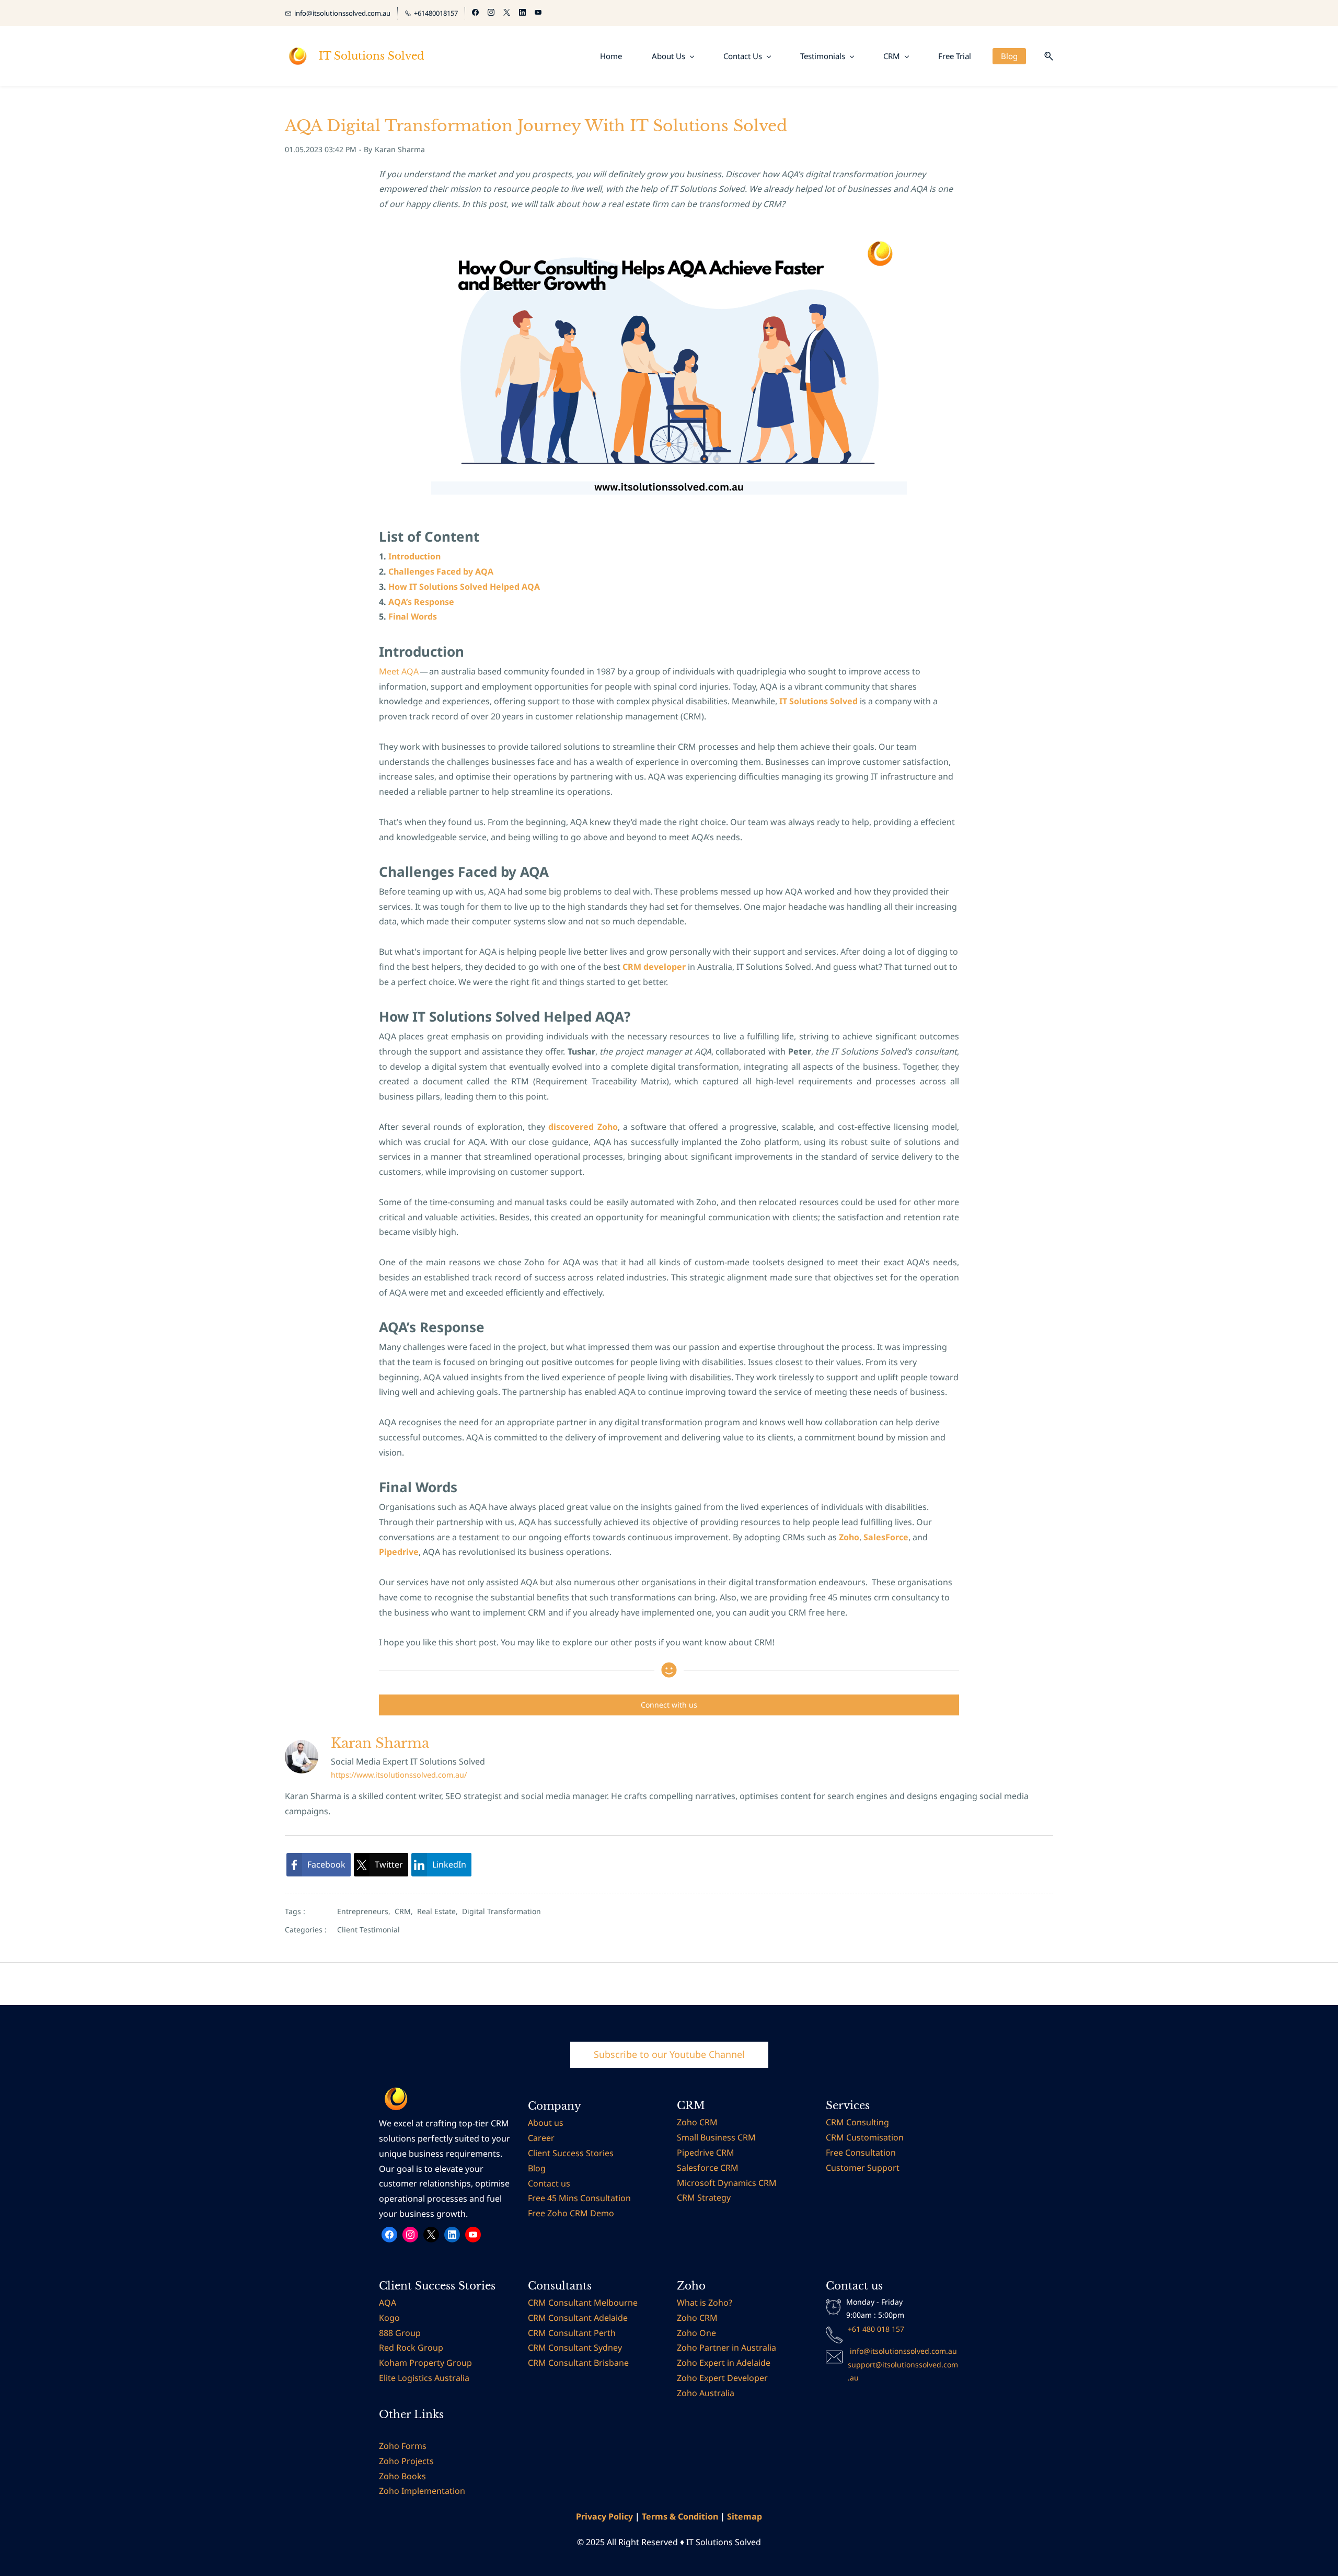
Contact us (549, 2183)
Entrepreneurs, (366, 1911)
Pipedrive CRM (706, 2153)
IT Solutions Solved (818, 701)
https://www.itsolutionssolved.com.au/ (399, 1775)
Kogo (389, 2318)
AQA (389, 2303)
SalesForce (886, 1537)
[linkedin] (522, 13)
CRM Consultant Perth (572, 2333)
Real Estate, (440, 1911)
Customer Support (863, 2168)
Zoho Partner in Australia (726, 2348)
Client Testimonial (368, 1930)
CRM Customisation (865, 2137)
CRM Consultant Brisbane (578, 2363)
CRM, (406, 1911)
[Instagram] (410, 2235)
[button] (1045, 56)
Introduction (414, 556)
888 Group (400, 2333)
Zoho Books (403, 2476)
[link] (319, 1865)
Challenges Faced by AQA (441, 571)
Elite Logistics (406, 2378)
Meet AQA (399, 671)
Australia (451, 2378)
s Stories (597, 2153)
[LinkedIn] (452, 2235)
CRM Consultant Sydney (575, 2348)
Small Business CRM (716, 2137)
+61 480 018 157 (876, 2329)
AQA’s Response (421, 602)
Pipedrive (399, 1552)
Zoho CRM (697, 2122)
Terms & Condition (680, 2516)
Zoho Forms (403, 2446)
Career (542, 2138)
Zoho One (696, 2333)
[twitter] (507, 13)
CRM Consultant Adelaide (578, 2318)
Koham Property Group (425, 2363)
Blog (538, 2168)
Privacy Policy (604, 2516)
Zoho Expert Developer (722, 2378)
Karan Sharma (400, 149)
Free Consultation (862, 2153)
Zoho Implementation (422, 2491)
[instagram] (491, 13)
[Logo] (298, 56)
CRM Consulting (857, 2122)
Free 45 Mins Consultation (579, 2198)
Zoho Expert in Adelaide (724, 2363)
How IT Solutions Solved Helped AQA (464, 587)
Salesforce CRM (708, 2168)
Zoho (849, 1537)
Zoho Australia (706, 2393)
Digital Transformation (501, 1911)
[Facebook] (389, 2235)
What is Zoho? (705, 2303)
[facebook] (475, 13)
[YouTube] (473, 2235)
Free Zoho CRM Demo (571, 2213)
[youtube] (538, 13)
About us (546, 2123)
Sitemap (745, 2516)
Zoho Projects (407, 2461)
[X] (431, 2235)
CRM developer (654, 967)
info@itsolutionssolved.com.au (903, 2351)
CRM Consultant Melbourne (583, 2303)
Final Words (413, 616)
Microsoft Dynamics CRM (727, 2183)
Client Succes (554, 2153)
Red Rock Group (411, 2348)
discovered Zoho (583, 1127)
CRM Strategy (704, 2197)
